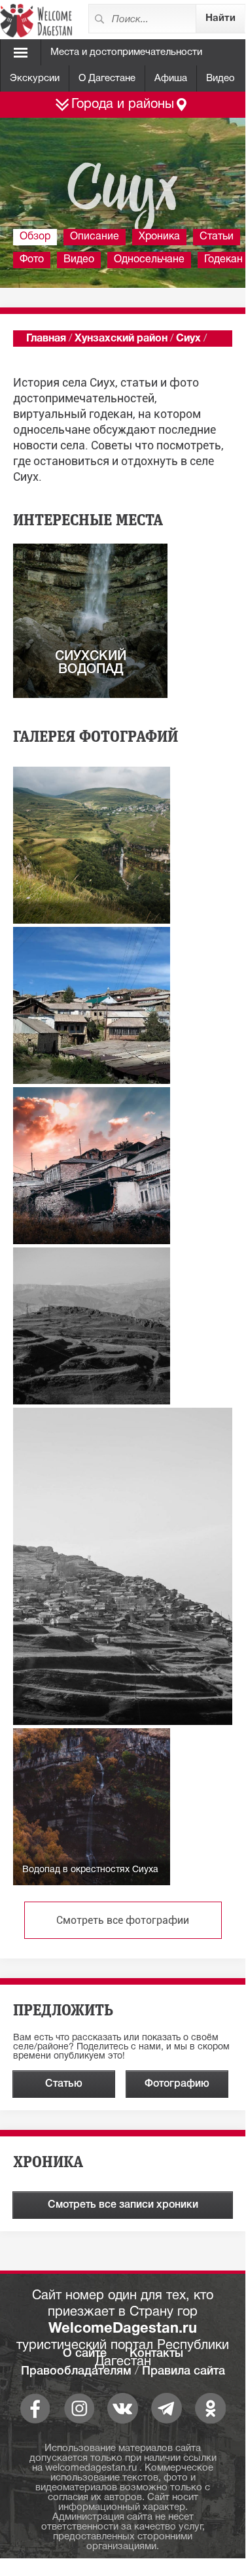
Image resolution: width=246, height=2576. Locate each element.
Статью (64, 2084)
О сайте (85, 2354)
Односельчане (149, 260)
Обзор (35, 237)
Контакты (156, 2354)
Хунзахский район (121, 339)
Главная (46, 339)
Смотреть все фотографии (123, 1920)
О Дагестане (107, 78)
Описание (95, 237)
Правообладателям (76, 2371)
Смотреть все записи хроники (123, 2205)
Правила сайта (184, 2371)
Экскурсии (35, 78)
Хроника (159, 237)
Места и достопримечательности (126, 52)
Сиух (188, 339)
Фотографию (177, 2084)
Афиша (171, 78)
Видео (220, 78)
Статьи (217, 237)
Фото (32, 260)
